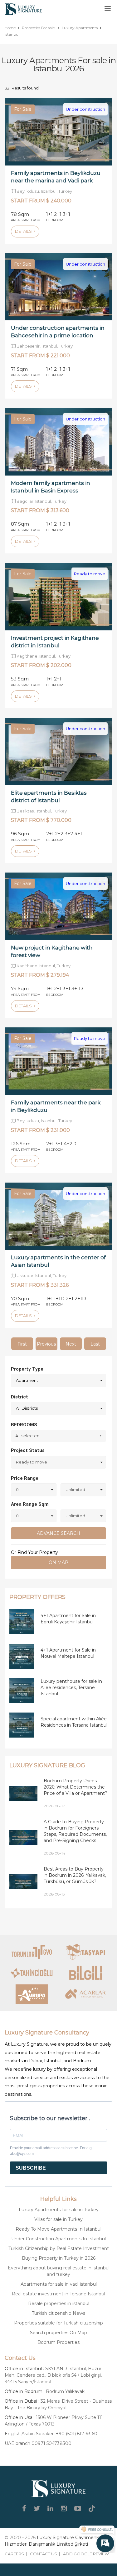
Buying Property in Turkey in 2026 (59, 2258)
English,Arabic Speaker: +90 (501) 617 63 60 (51, 2434)
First (22, 1344)
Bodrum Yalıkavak (65, 2391)
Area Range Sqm (30, 1504)
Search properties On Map (58, 2333)
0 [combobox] (17, 1489)
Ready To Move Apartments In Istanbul (58, 2229)
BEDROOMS (24, 1425)
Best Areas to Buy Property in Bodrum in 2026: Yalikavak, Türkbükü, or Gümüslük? (75, 1875)
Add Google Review (86, 2554)
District (19, 1397)
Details (24, 231)
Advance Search (58, 1533)
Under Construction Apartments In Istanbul (58, 2239)
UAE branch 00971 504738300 (38, 2443)
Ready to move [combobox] (32, 1462)
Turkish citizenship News (58, 2313)
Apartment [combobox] (27, 1380)
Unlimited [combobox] (75, 1489)
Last (95, 1344)
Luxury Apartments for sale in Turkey (59, 2210)
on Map (58, 1562)
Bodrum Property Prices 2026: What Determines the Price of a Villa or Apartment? (76, 1787)
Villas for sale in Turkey (58, 2219)
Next (71, 1344)
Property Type (27, 1369)
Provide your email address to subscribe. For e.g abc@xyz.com (51, 2151)
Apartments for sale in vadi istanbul (59, 2284)
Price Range (25, 1478)
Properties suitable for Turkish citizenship (58, 2323)
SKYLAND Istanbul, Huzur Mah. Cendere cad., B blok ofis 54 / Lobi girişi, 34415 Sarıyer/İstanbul (53, 2375)
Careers (14, 2554)
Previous (46, 1344)
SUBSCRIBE (31, 2168)
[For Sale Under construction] (58, 131)
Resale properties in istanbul (59, 2304)
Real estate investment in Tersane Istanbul (58, 2294)
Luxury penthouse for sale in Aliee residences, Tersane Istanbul (71, 1688)
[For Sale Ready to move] (58, 596)
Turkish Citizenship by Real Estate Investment (59, 2248)
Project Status (28, 1450)
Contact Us (44, 2554)
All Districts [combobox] (27, 1408)
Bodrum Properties (58, 2342)
